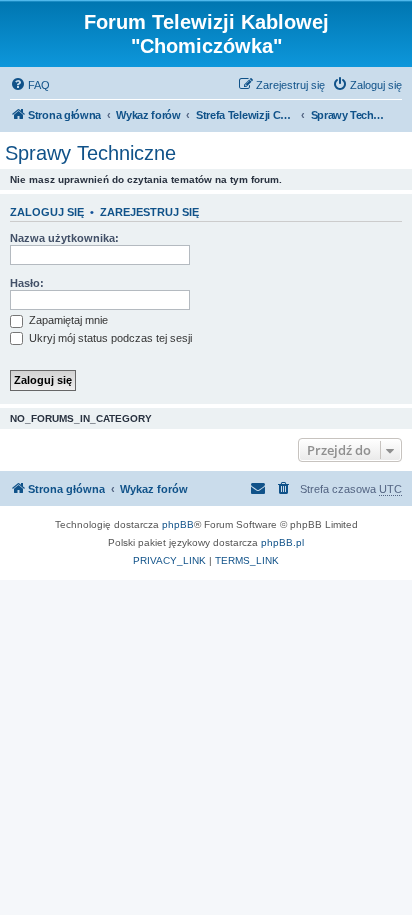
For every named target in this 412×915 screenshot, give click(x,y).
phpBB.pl (282, 542)
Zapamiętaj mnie (67, 320)
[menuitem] (30, 85)
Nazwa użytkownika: (64, 238)
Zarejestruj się (149, 212)
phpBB (178, 524)
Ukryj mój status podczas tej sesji (109, 338)
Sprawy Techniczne (90, 153)
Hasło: (27, 283)
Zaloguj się (47, 212)
